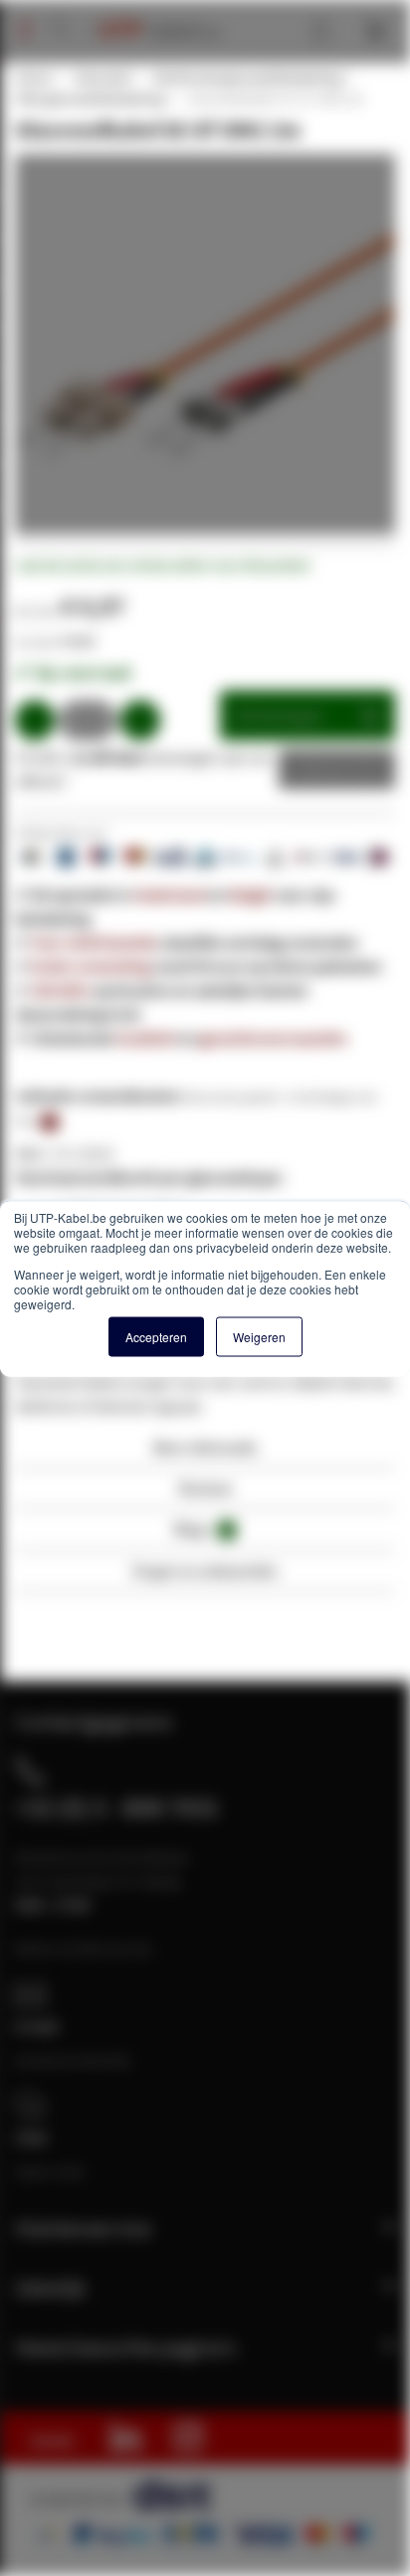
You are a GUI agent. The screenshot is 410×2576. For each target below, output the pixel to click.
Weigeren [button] (259, 1336)
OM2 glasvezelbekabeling (90, 99)
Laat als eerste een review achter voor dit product (163, 565)
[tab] (205, 1453)
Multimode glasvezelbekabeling (247, 78)
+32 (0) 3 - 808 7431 (117, 1807)
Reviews (205, 1488)
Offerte (322, 769)
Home (33, 78)
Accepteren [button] (156, 1336)
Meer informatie (205, 1447)
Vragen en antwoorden (205, 1571)
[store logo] (152, 10)
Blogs (202, 1529)
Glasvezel (102, 78)
